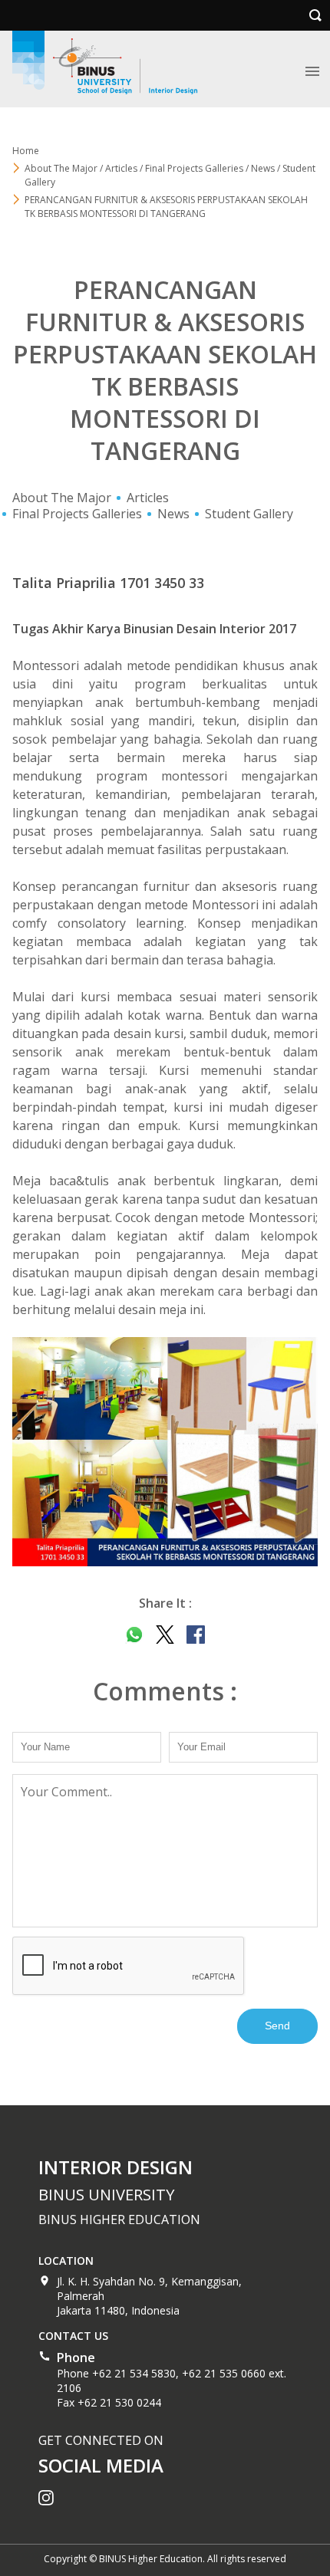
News (173, 514)
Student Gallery (249, 514)
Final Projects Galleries (77, 514)
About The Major (62, 498)
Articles (148, 498)
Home (26, 151)
